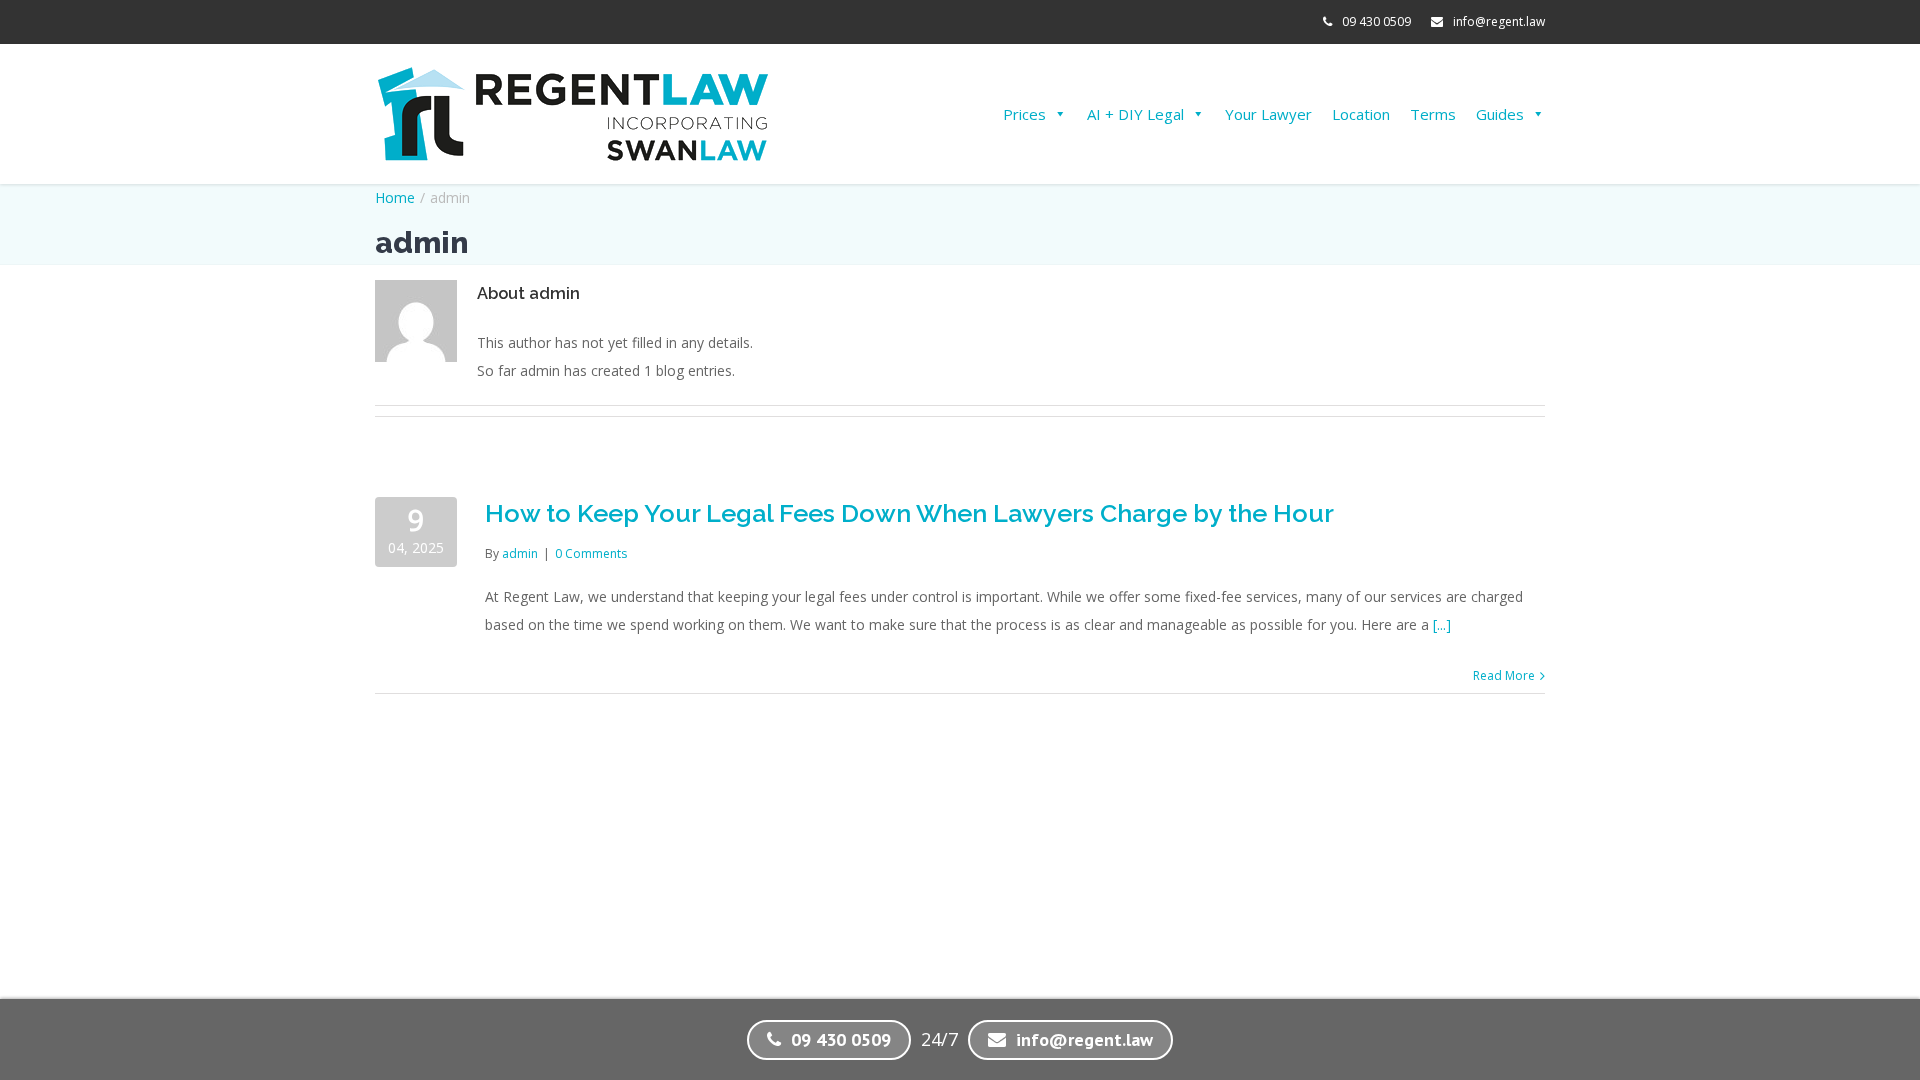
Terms (1433, 114)
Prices (1024, 114)
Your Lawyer (1268, 114)
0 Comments (591, 553)
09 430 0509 (1376, 21)
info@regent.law (1499, 21)
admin (520, 553)
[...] (1442, 624)
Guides (1500, 114)
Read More (1504, 675)
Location (1361, 114)
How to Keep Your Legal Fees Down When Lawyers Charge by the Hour (909, 513)
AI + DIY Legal (1135, 114)
